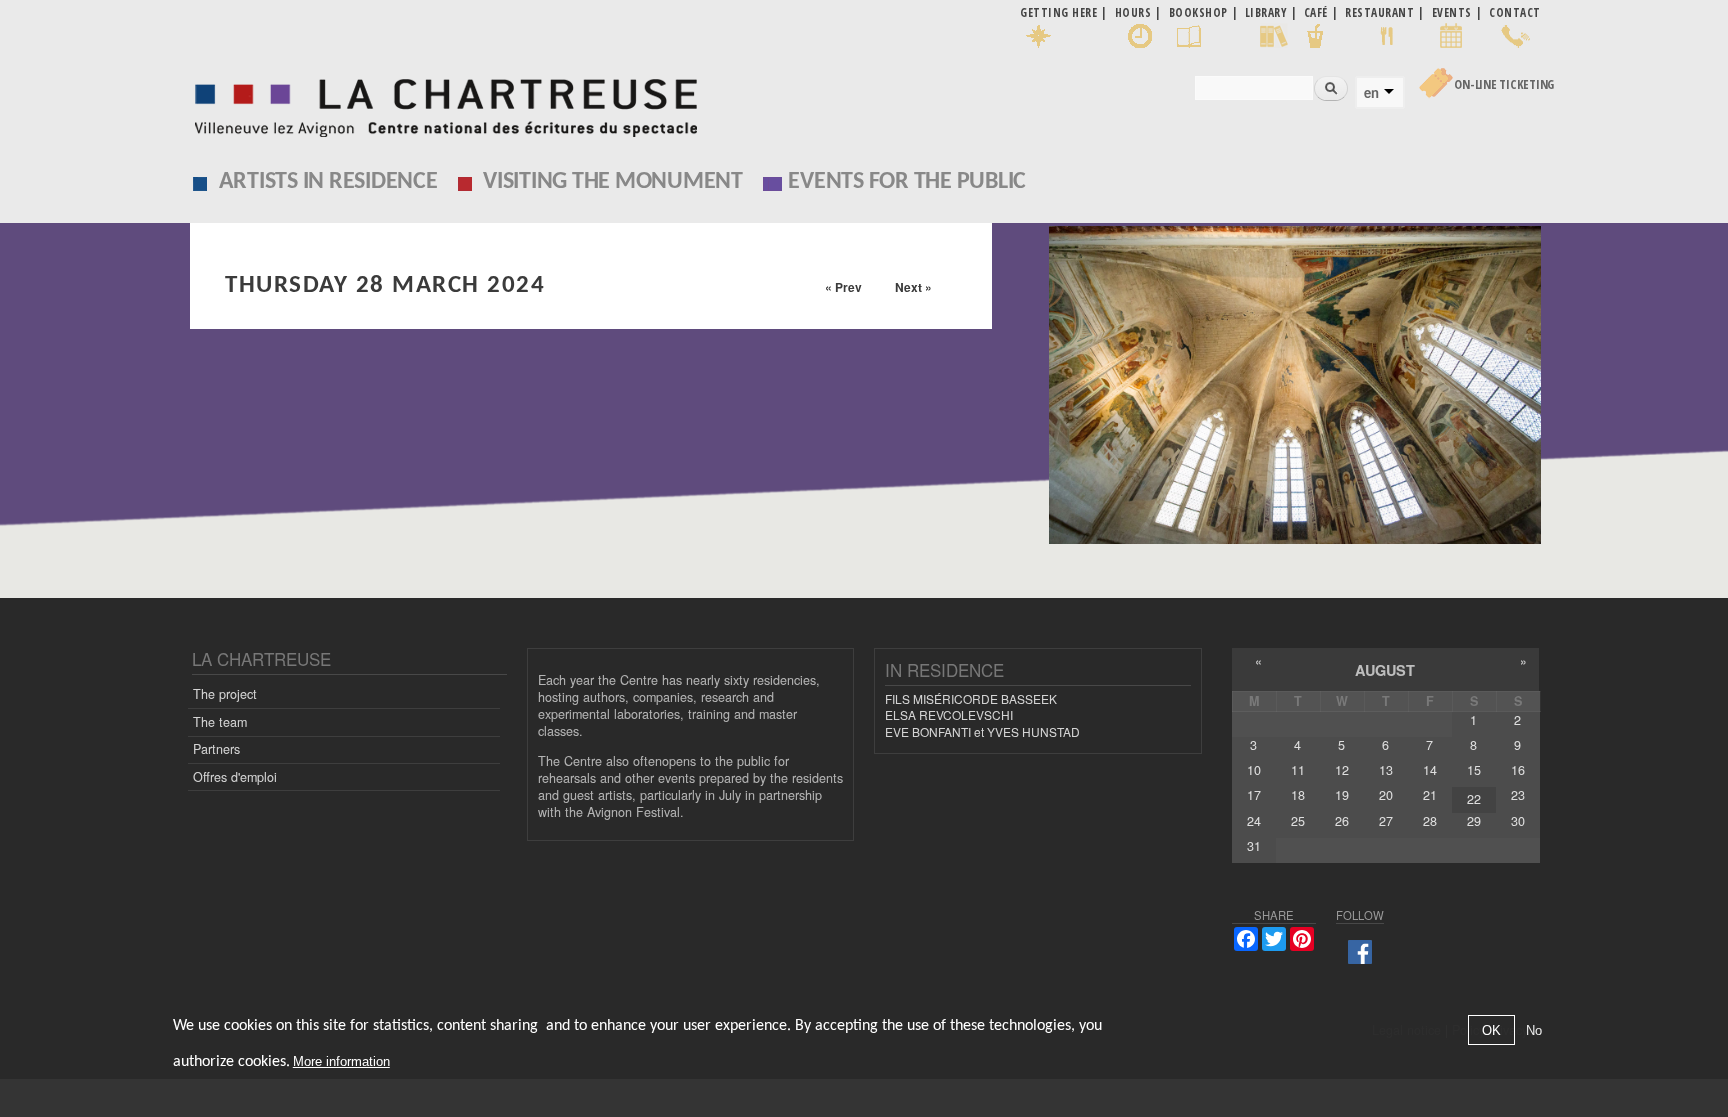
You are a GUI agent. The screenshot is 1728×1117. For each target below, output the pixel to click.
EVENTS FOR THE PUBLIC (907, 182)
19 (1342, 795)
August (1385, 670)
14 (1430, 770)
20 (1386, 795)
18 (1298, 795)
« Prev (843, 287)
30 (1518, 821)
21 (1430, 795)
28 (1430, 821)
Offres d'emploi (235, 777)
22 (1474, 799)
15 (1474, 770)
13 (1386, 770)
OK (1491, 1030)
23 (1518, 795)
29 (1474, 821)
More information (341, 1061)
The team (220, 722)
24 (1254, 821)
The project (225, 694)
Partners (216, 749)
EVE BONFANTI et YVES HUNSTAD (982, 731)
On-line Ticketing (1504, 84)
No (1534, 1030)
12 (1342, 770)
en (1371, 93)
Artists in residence (328, 182)
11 (1298, 770)
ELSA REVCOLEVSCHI (949, 714)
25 (1298, 821)
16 (1518, 770)
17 (1254, 795)
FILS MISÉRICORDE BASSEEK (971, 698)
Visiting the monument (613, 182)
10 (1254, 770)
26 (1342, 821)
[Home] (440, 102)
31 (1254, 846)
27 (1386, 821)
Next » (913, 287)
